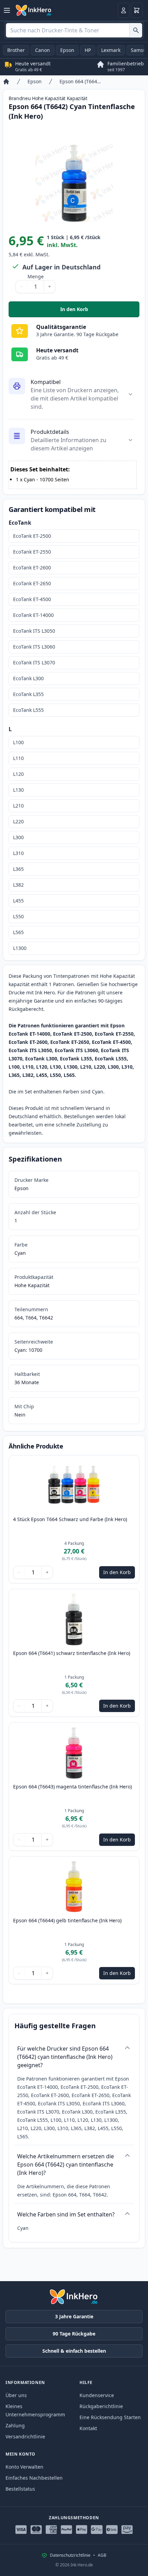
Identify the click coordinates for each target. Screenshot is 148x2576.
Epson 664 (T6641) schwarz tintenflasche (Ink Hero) (72, 1653)
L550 (18, 916)
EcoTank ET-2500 (32, 536)
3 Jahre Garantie (74, 2316)
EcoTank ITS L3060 (34, 647)
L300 (18, 837)
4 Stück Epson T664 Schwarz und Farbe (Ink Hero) (70, 1519)
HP (88, 50)
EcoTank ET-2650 (32, 583)
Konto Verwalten (24, 2467)
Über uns (16, 2395)
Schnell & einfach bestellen (74, 2351)
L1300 (20, 948)
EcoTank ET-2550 (32, 552)
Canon (43, 50)
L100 (18, 742)
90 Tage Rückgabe (74, 2334)
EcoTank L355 (28, 694)
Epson (67, 50)
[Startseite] (6, 82)
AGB (102, 2555)
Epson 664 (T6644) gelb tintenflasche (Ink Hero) (67, 1920)
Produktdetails (50, 432)
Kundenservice (97, 2395)
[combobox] (74, 30)
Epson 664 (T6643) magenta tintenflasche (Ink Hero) (72, 1787)
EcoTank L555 (28, 710)
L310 (18, 853)
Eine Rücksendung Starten (110, 2417)
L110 (18, 758)
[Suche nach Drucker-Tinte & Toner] (136, 30)
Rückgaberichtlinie (101, 2406)
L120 (18, 774)
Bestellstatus (20, 2489)
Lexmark (111, 50)
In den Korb (100, 311)
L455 (18, 901)
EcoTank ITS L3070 (34, 662)
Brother (16, 50)
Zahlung (15, 2425)
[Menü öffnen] (7, 10)
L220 (18, 821)
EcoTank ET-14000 (33, 615)
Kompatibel (46, 382)
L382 (18, 885)
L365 (18, 869)
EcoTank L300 (28, 678)
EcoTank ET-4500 (32, 599)
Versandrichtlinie (25, 2436)
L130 (18, 790)
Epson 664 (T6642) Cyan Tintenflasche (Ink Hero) (81, 81)
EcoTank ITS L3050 (34, 631)
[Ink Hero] (34, 10)
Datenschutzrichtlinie (70, 2555)
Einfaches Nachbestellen (34, 2478)
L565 (18, 932)
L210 (18, 806)
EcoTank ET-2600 (32, 568)
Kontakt (88, 2428)
